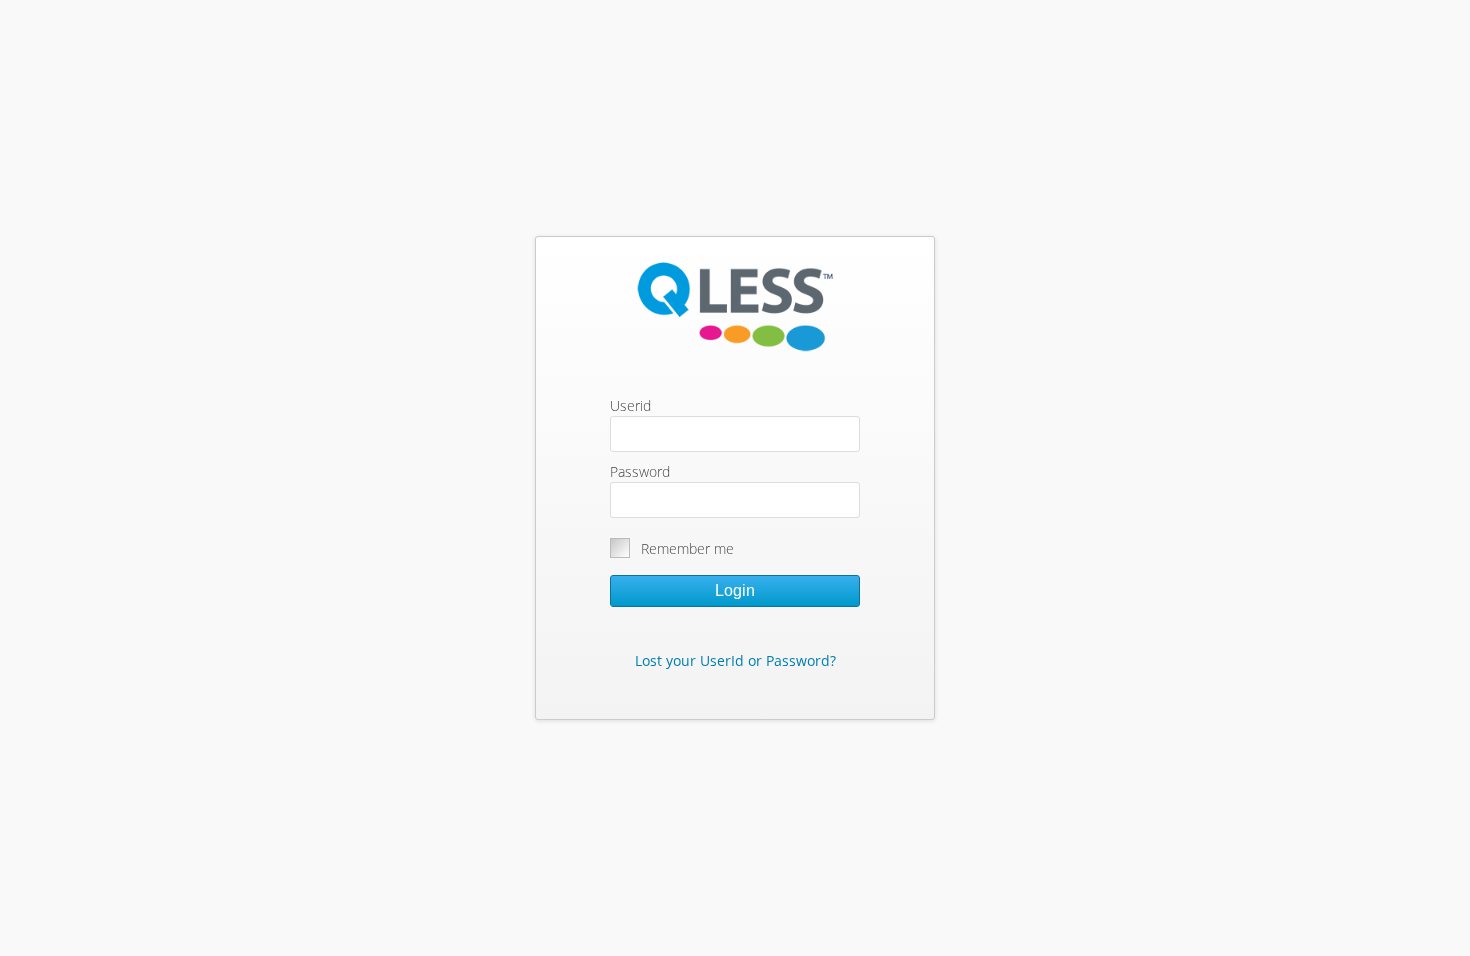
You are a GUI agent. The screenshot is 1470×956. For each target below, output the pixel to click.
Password (640, 471)
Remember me (687, 548)
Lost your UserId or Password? (735, 660)
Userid (630, 405)
